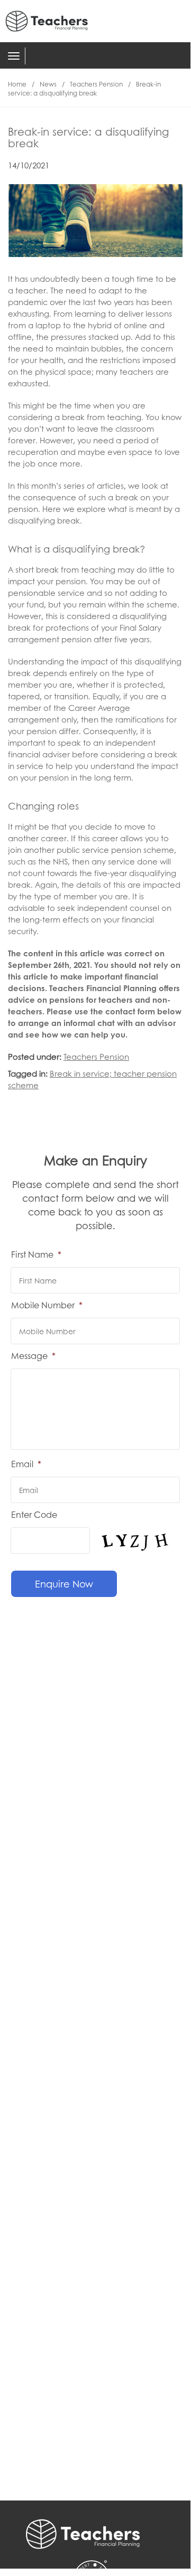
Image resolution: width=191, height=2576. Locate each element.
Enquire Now (64, 1584)
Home (17, 84)
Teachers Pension (96, 84)
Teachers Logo (53, 21)
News (48, 84)
